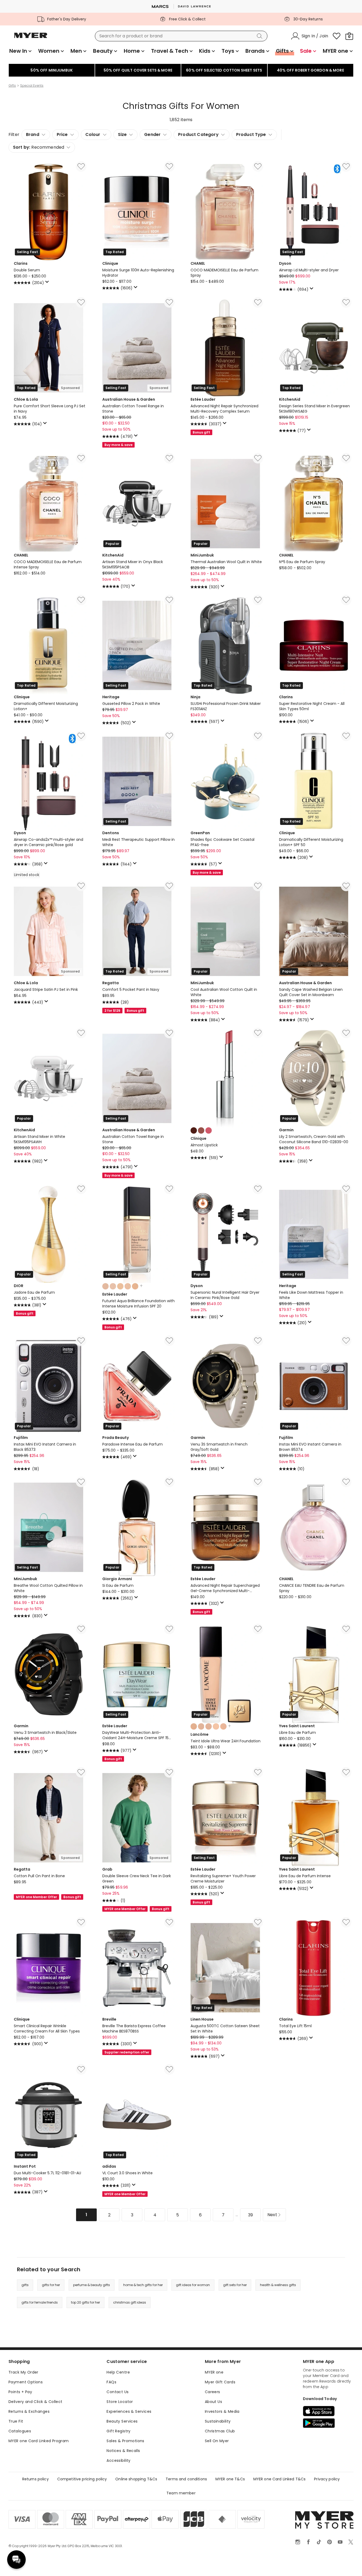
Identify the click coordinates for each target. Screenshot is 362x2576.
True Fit (16, 2421)
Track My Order (23, 2372)
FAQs (111, 2382)
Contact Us (118, 2392)
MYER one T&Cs (230, 2479)
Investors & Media (222, 2411)
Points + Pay (20, 2392)
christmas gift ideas (130, 2302)
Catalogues (20, 2431)
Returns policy (36, 2479)
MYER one (214, 2372)
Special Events (32, 86)
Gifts (12, 86)
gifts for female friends (40, 2302)
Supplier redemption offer (127, 2052)
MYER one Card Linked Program (39, 2441)
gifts (25, 2285)
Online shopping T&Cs (136, 2479)
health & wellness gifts (278, 2285)
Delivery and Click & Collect (36, 2402)
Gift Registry (118, 2431)
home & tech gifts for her (143, 2285)
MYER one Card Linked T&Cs (280, 2479)
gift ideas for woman (193, 2285)
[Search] (261, 36)
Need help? (16, 2560)
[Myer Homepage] (31, 38)
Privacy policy (327, 2479)
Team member (181, 2493)
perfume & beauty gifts (92, 2285)
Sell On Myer (217, 2441)
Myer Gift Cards (220, 2382)
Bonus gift (201, 432)
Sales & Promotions (125, 2441)
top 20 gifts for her (85, 2302)
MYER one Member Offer (36, 1897)
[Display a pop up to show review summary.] (48, 283)
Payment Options (26, 2382)
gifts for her (51, 2285)
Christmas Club (220, 2431)
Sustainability (218, 2421)
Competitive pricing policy (82, 2479)
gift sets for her (235, 2285)
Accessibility (118, 2460)
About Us (213, 2402)
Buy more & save (118, 445)
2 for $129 (112, 1011)
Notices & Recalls (123, 2451)
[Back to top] (347, 2563)
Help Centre (118, 2372)
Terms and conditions (186, 2479)
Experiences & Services (129, 2411)
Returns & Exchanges (29, 2411)
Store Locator (120, 2402)
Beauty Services (122, 2421)
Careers (213, 2392)
